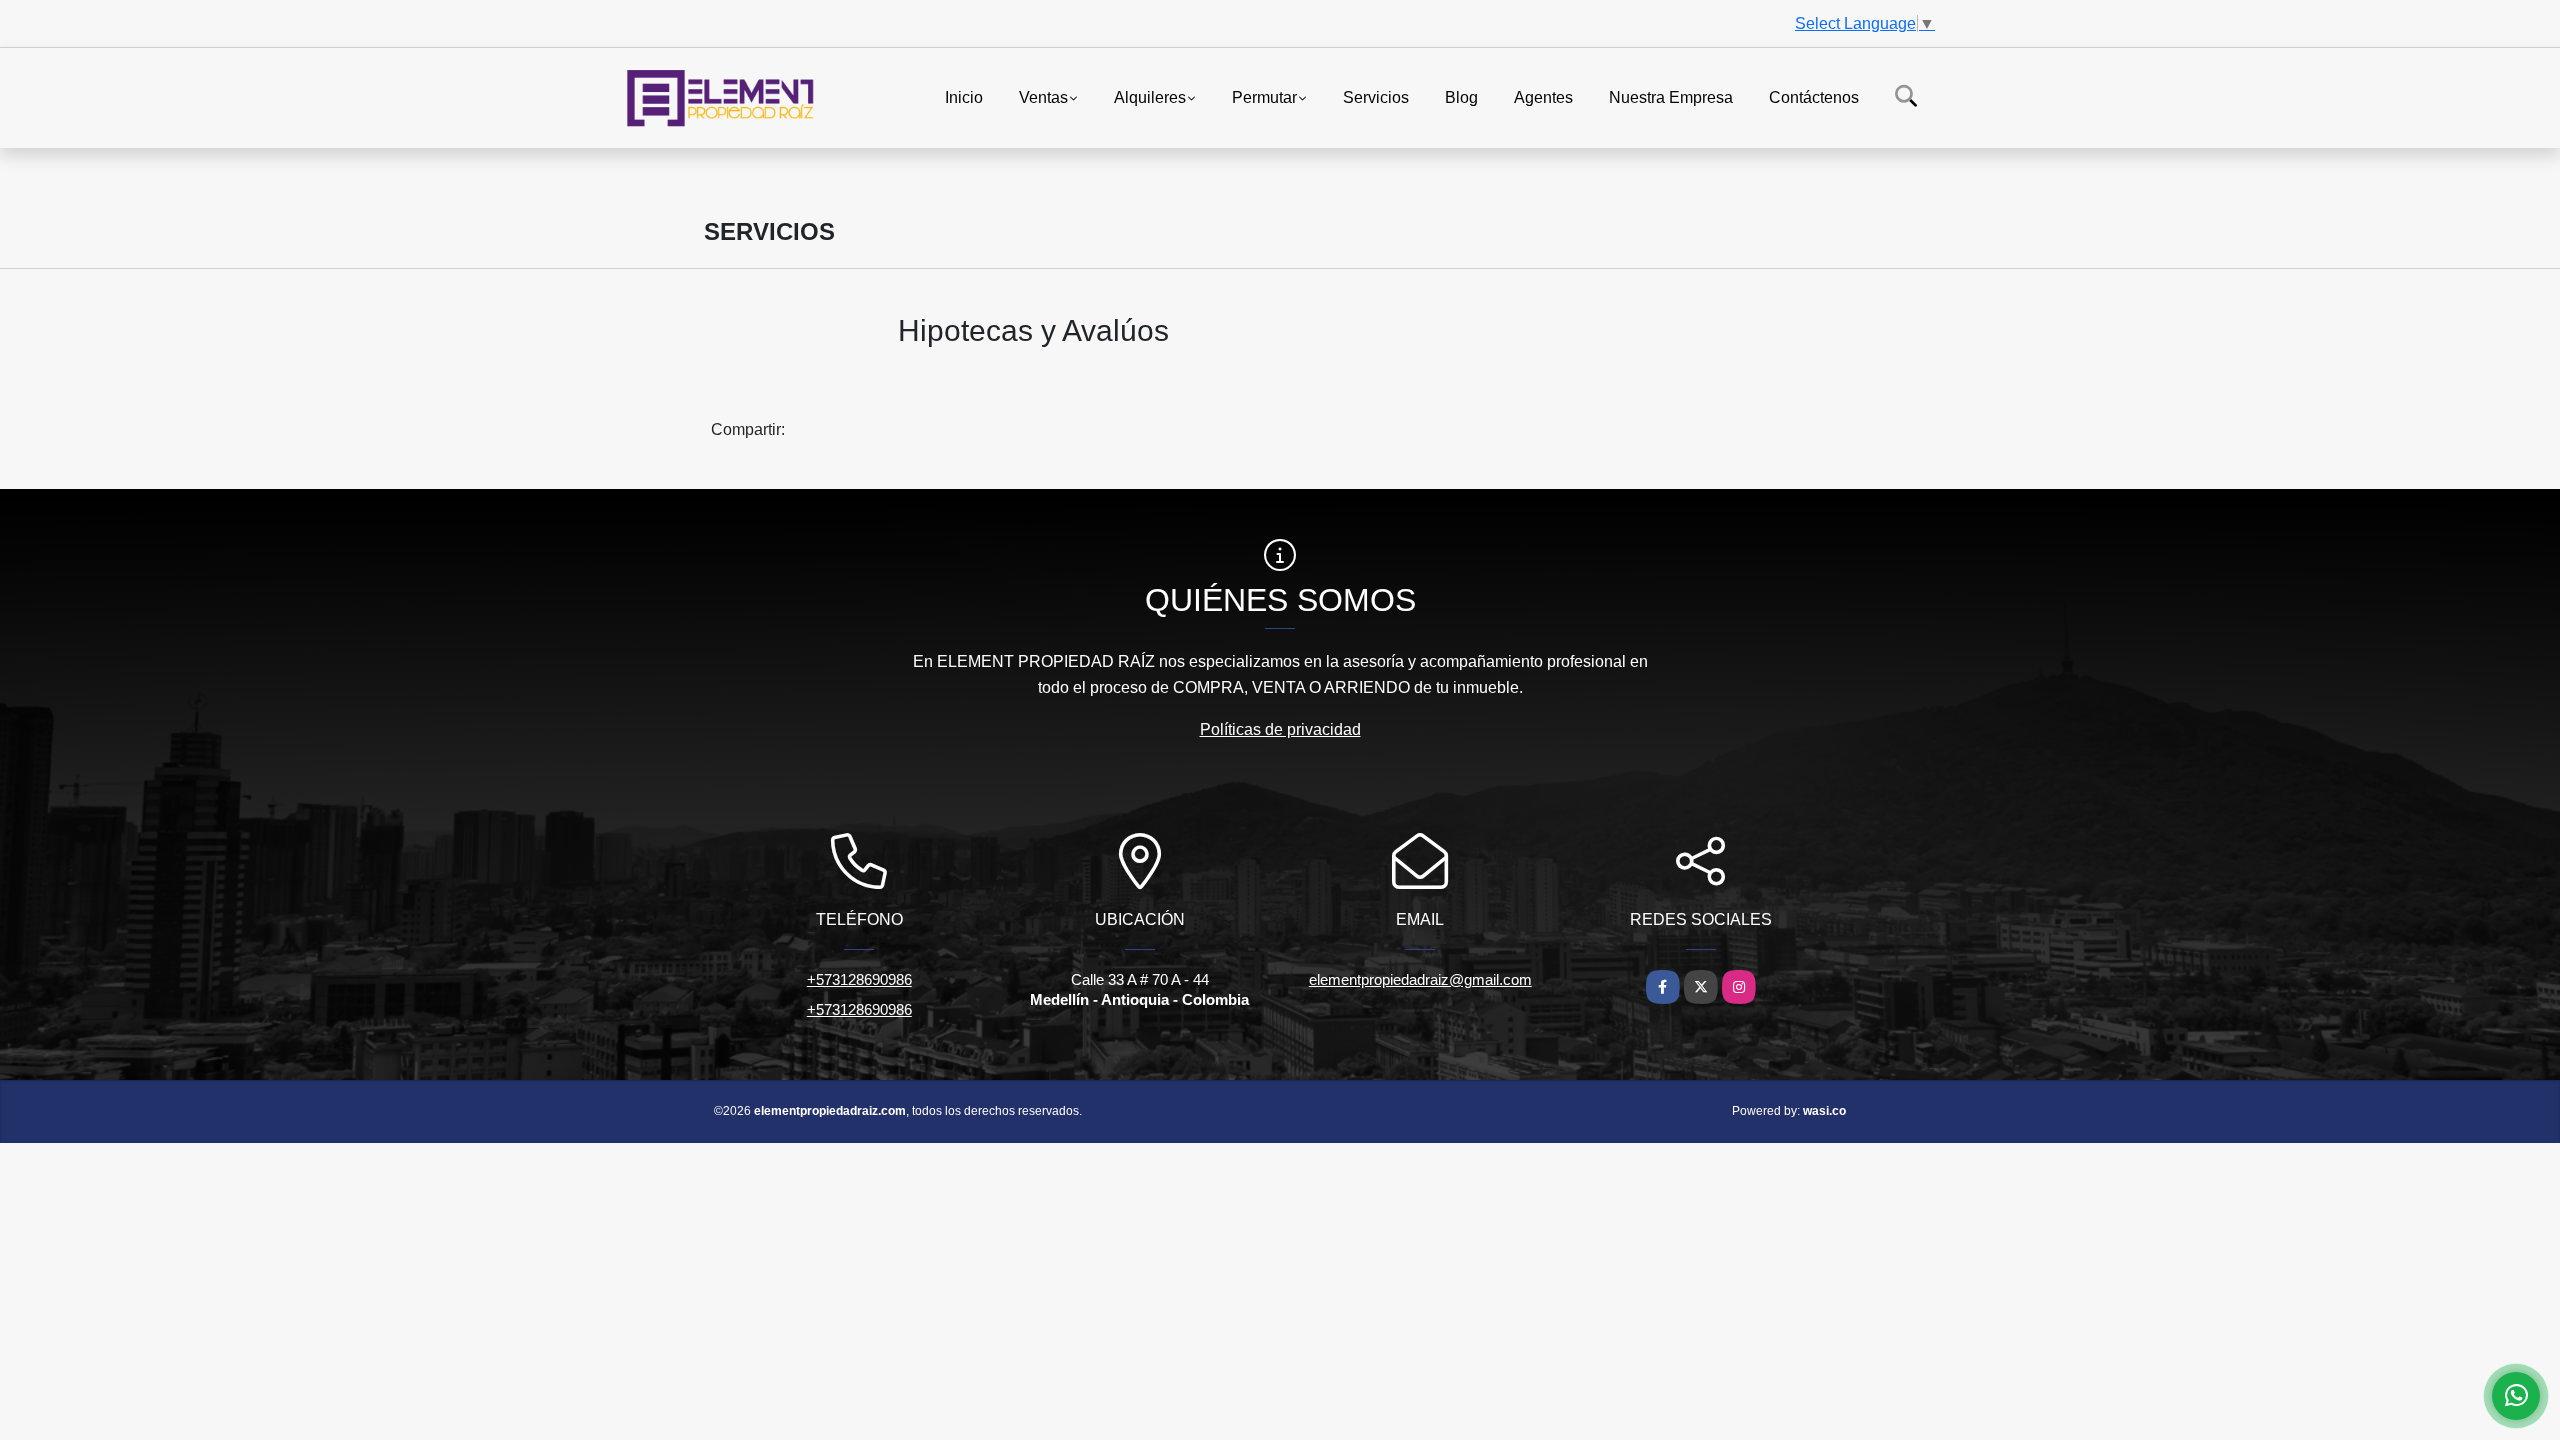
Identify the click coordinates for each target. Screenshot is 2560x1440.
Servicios (1376, 96)
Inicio (964, 96)
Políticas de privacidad (1280, 729)
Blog (1461, 96)
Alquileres (1150, 96)
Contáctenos (1814, 96)
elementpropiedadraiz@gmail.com (1420, 979)
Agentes (1543, 96)
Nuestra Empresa (1671, 96)
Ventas (1043, 96)
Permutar (1264, 96)
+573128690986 (859, 979)
